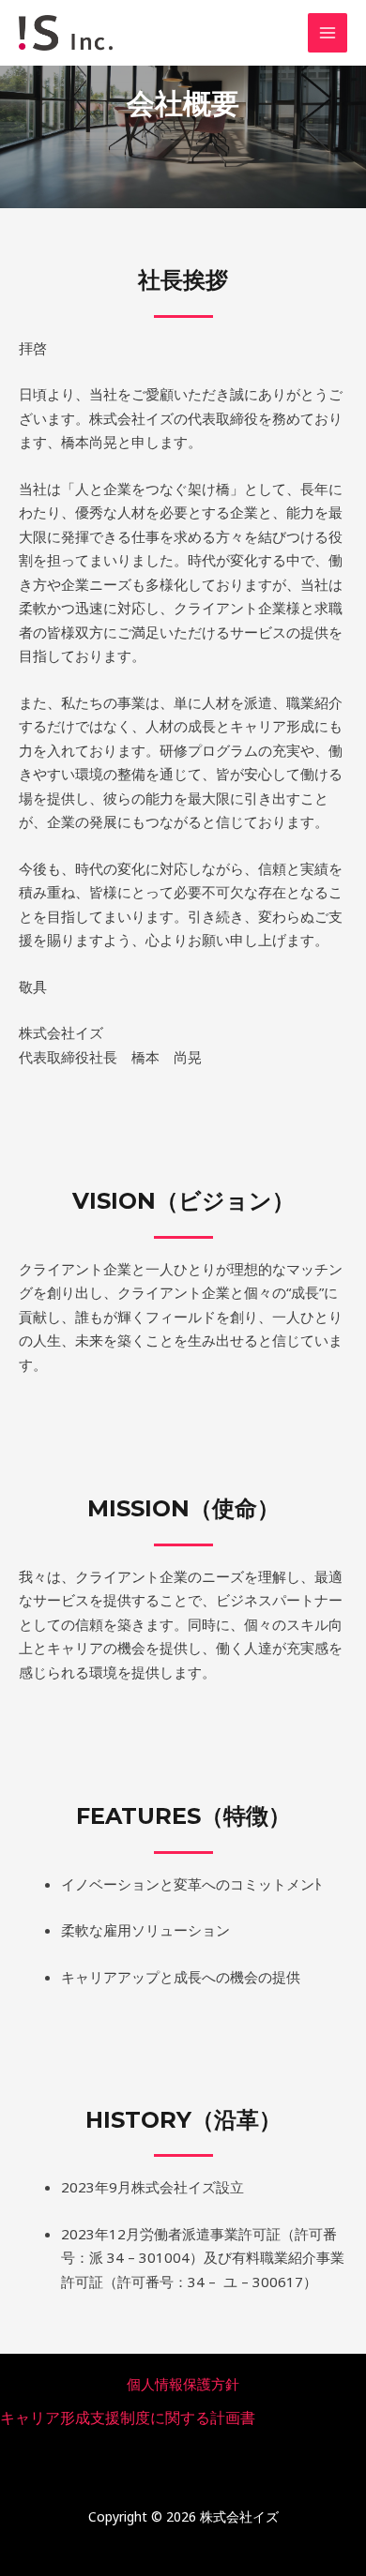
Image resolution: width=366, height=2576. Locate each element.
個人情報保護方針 (183, 2384)
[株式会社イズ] (66, 33)
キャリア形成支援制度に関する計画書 (128, 2418)
